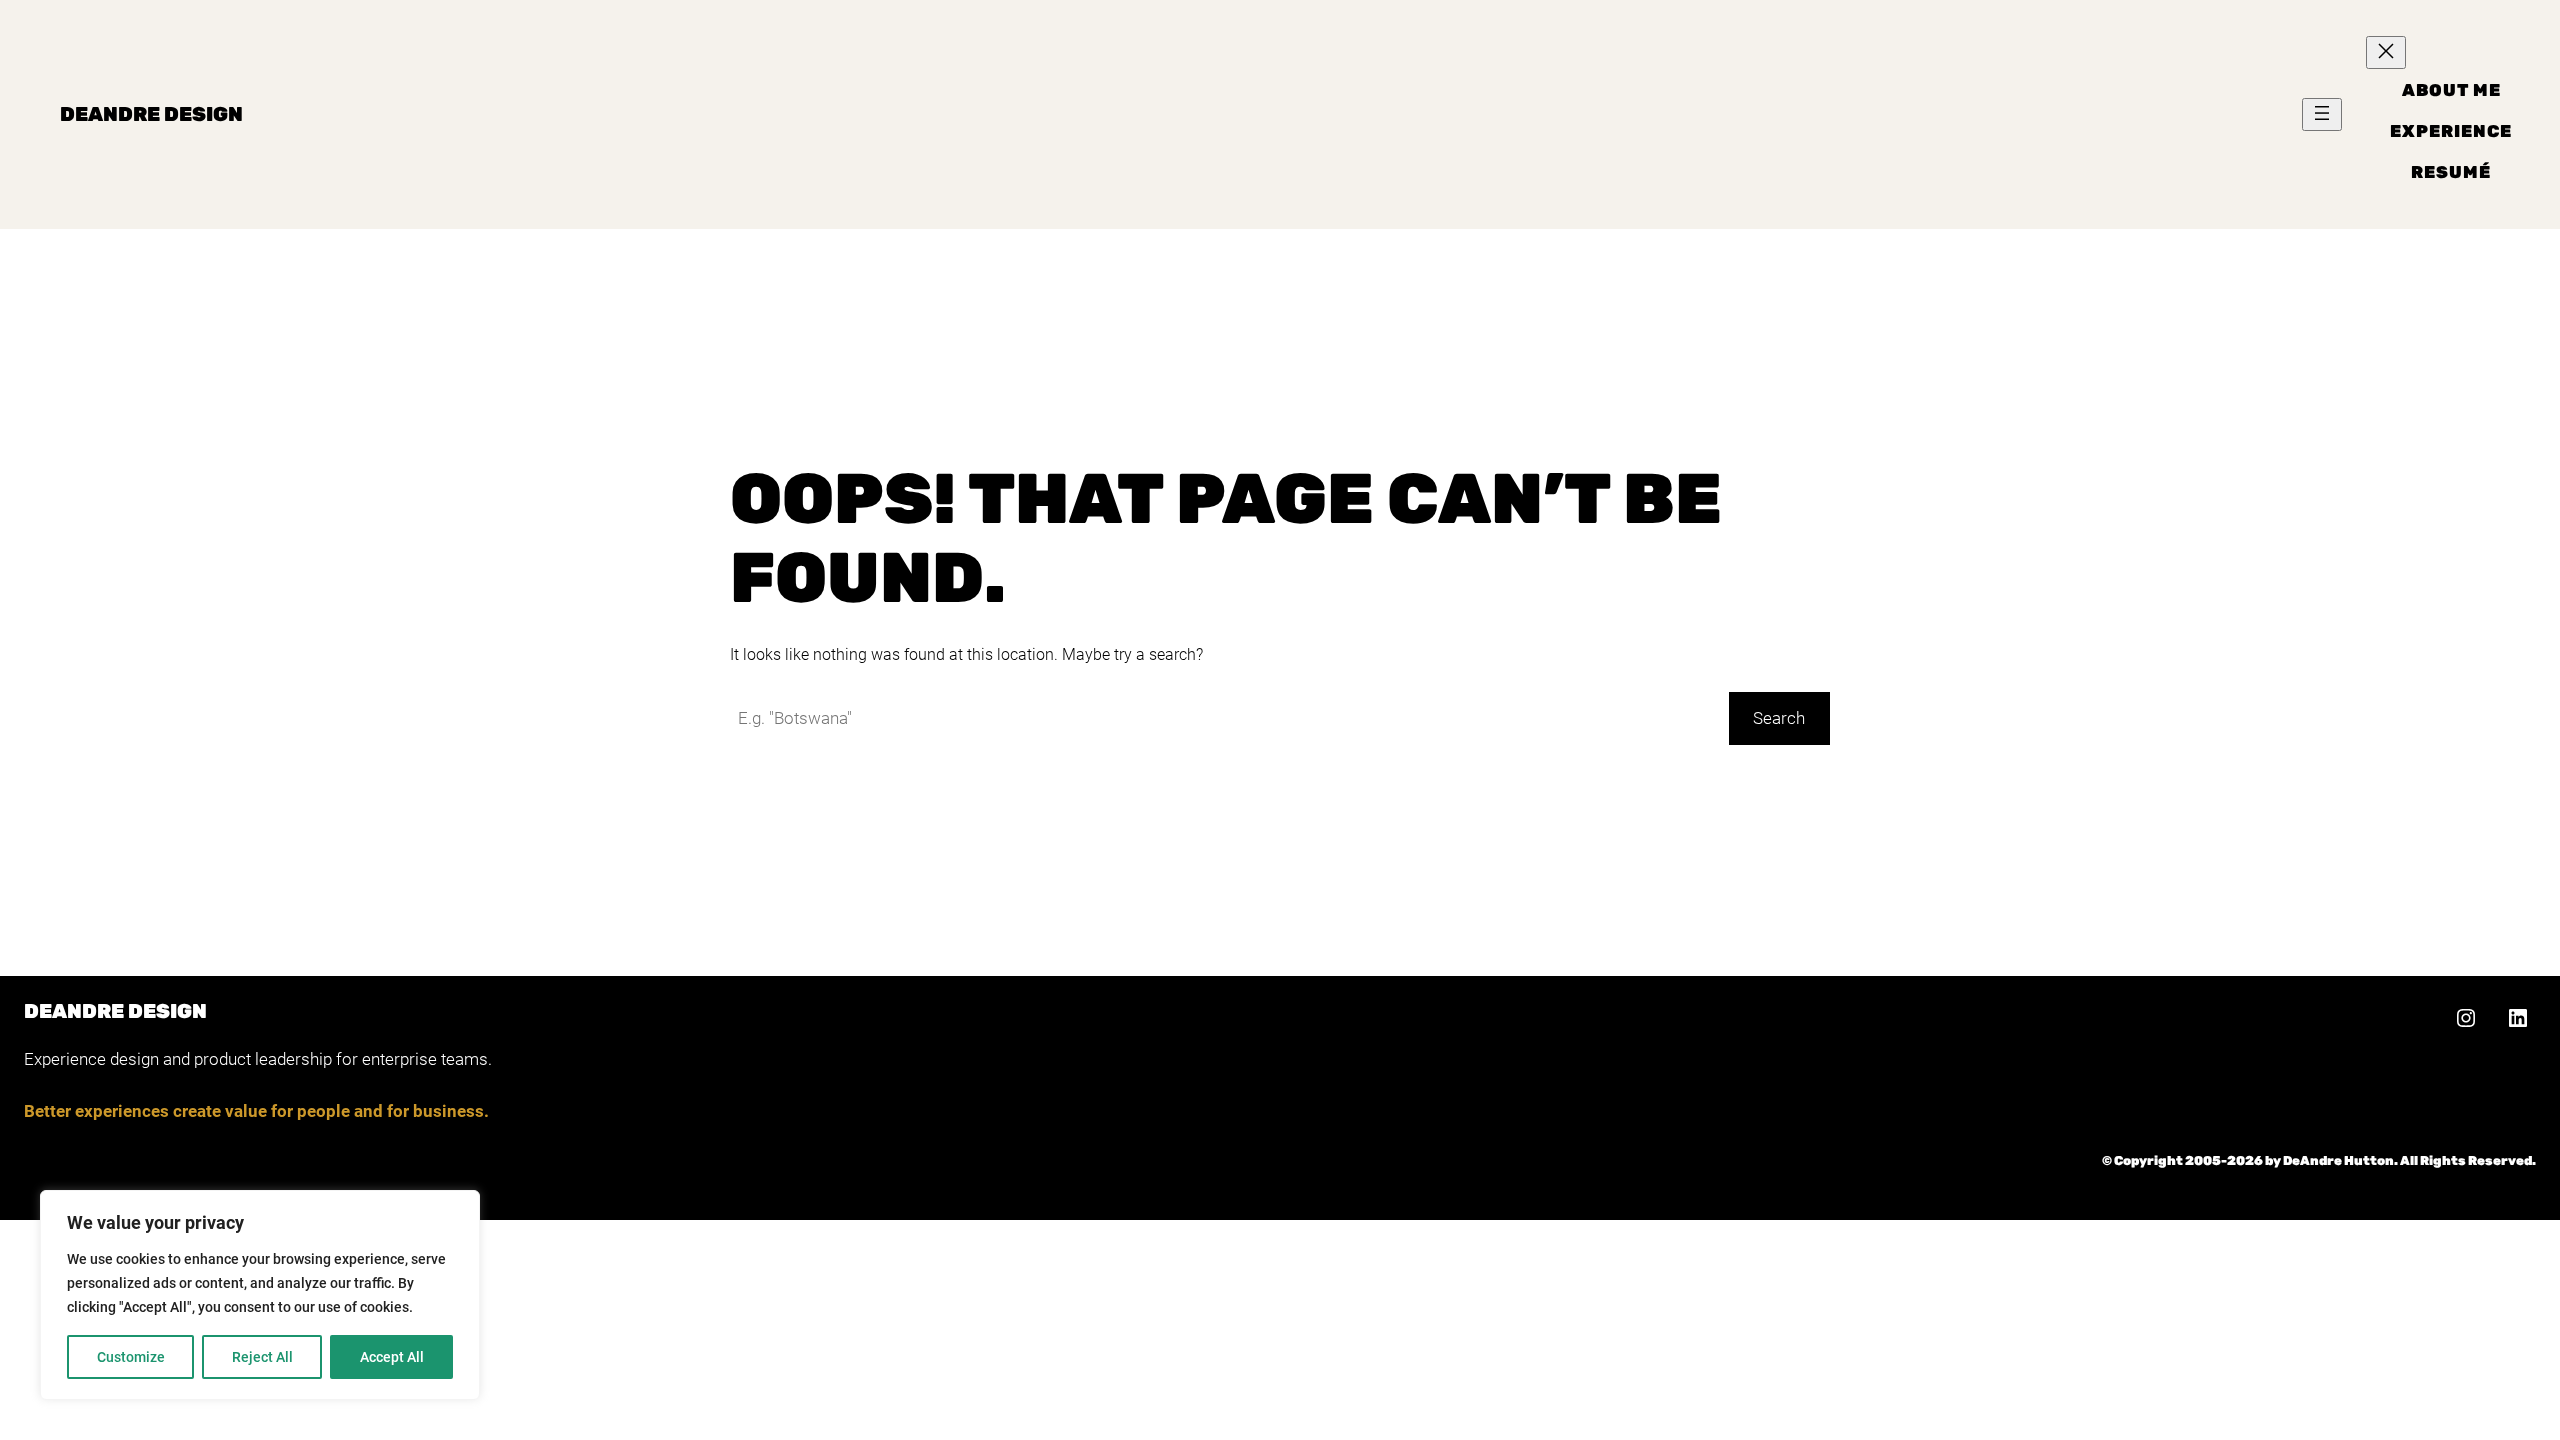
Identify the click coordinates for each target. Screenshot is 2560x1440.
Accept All (392, 1357)
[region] (260, 1295)
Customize (131, 1357)
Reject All (262, 1357)
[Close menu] (2386, 52)
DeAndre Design (151, 114)
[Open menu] (2322, 114)
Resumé (2451, 172)
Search (1779, 718)
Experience (2451, 131)
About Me (2451, 90)
